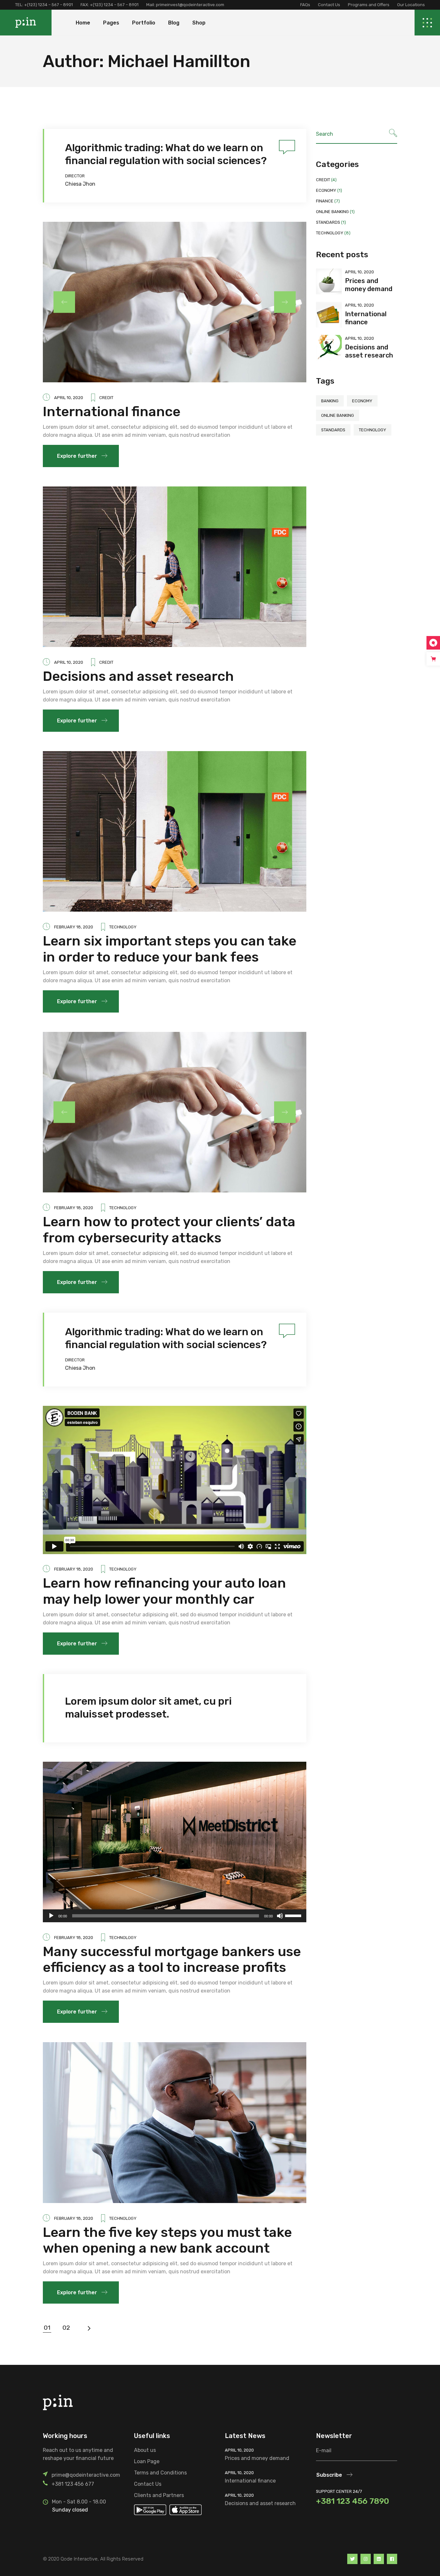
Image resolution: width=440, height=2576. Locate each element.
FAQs (305, 5)
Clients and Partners (159, 2495)
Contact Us (329, 5)
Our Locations (411, 5)
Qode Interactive (79, 2559)
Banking (330, 401)
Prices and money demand (369, 285)
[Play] (51, 1916)
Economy (326, 190)
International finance (112, 412)
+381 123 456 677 (73, 2484)
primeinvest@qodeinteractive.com (190, 5)
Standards (328, 222)
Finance (325, 201)
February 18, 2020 (74, 927)
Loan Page (147, 2461)
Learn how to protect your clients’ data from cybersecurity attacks (169, 1230)
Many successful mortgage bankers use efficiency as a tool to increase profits (172, 1960)
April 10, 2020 (69, 398)
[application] (175, 1916)
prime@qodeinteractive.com (86, 2475)
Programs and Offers (369, 5)
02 (66, 2328)
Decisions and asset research (138, 676)
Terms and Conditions (160, 2473)
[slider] (294, 1915)
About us (145, 2450)
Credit (106, 398)
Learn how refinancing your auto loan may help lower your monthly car (164, 1591)
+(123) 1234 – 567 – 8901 (48, 5)
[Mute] (280, 1916)
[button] (285, 302)
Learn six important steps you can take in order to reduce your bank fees (170, 949)
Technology (123, 927)
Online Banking (332, 212)
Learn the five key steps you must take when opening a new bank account (167, 2240)
